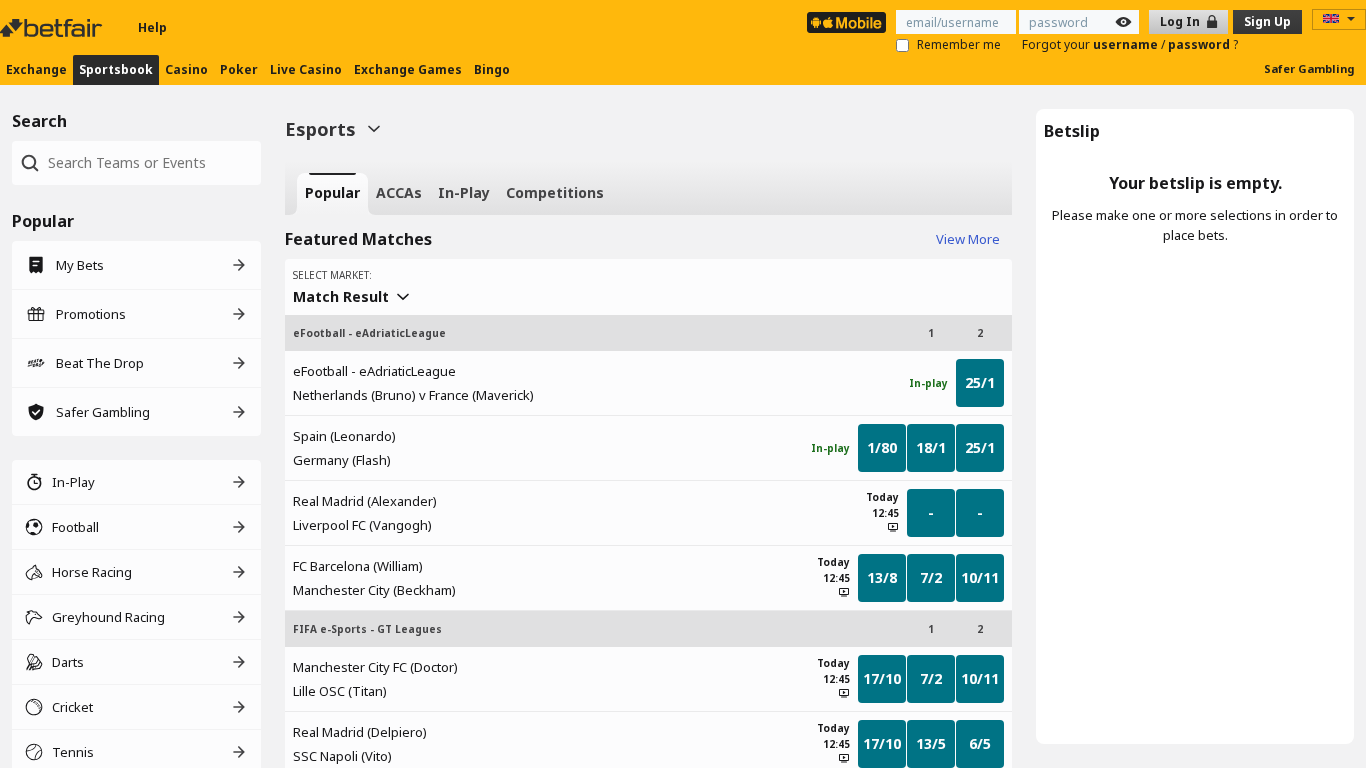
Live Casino (306, 69)
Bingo (492, 69)
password (1200, 44)
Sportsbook (116, 69)
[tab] (332, 194)
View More (968, 239)
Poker (239, 69)
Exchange (36, 69)
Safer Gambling (1309, 68)
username (1127, 44)
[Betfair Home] (53, 28)
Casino (186, 69)
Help (152, 27)
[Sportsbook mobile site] (846, 22)
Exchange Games (408, 69)
